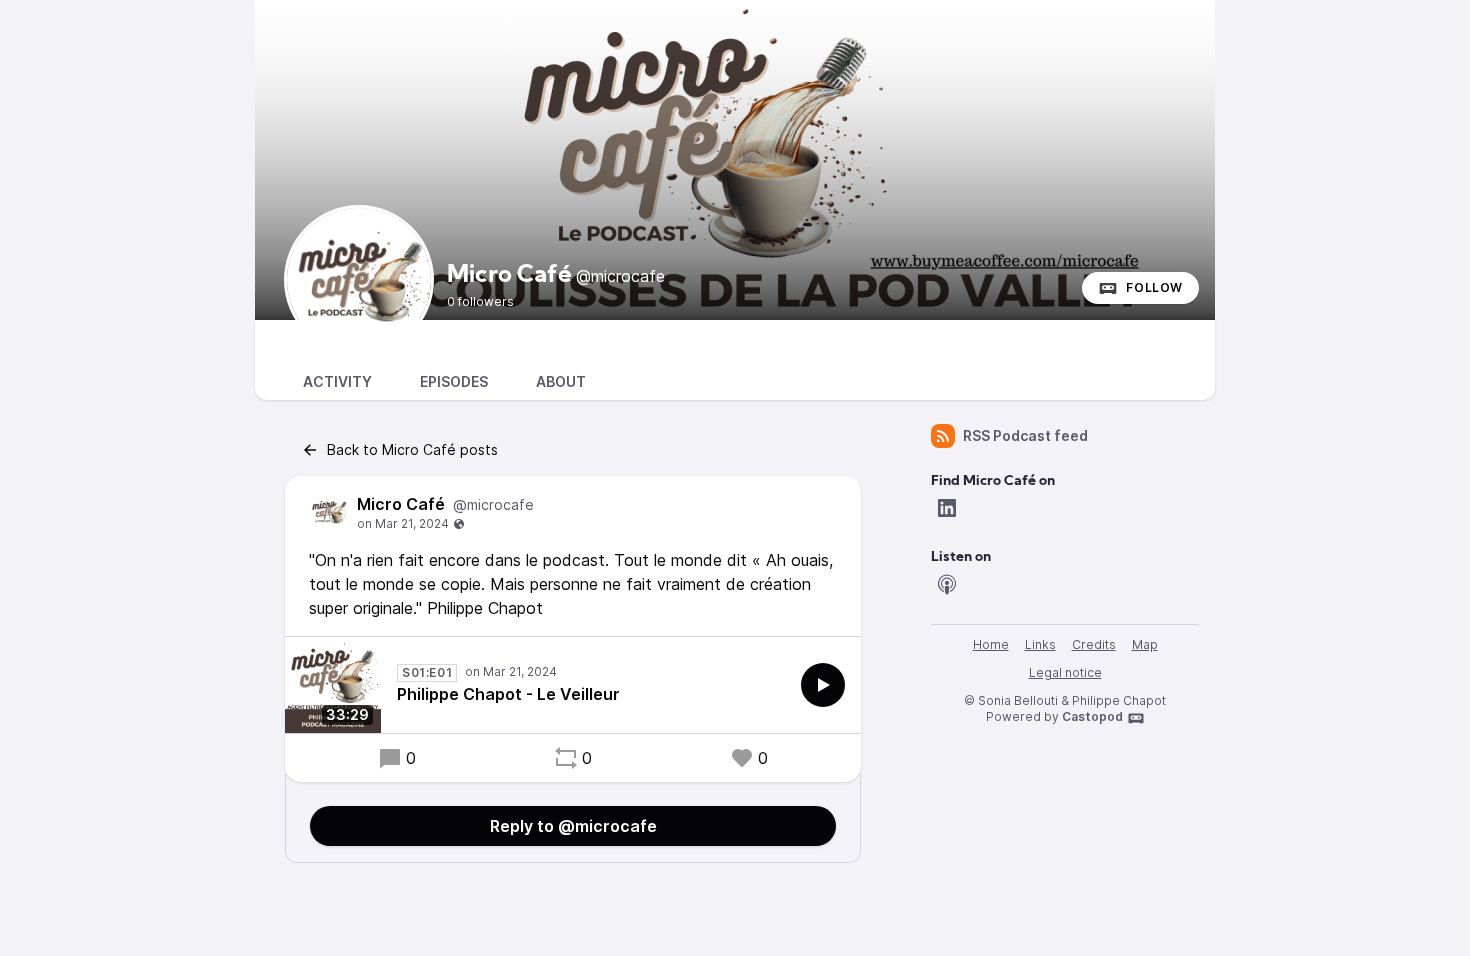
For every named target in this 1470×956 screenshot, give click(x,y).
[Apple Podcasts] (947, 584)
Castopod (1092, 716)
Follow (1154, 287)
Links (1040, 644)
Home (991, 644)
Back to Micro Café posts (412, 449)
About (561, 381)
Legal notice (1065, 672)
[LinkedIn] (947, 508)
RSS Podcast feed (1025, 435)
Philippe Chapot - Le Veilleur (508, 694)
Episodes (454, 381)
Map (1145, 644)
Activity (337, 381)
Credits (1094, 644)
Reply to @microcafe (573, 826)
